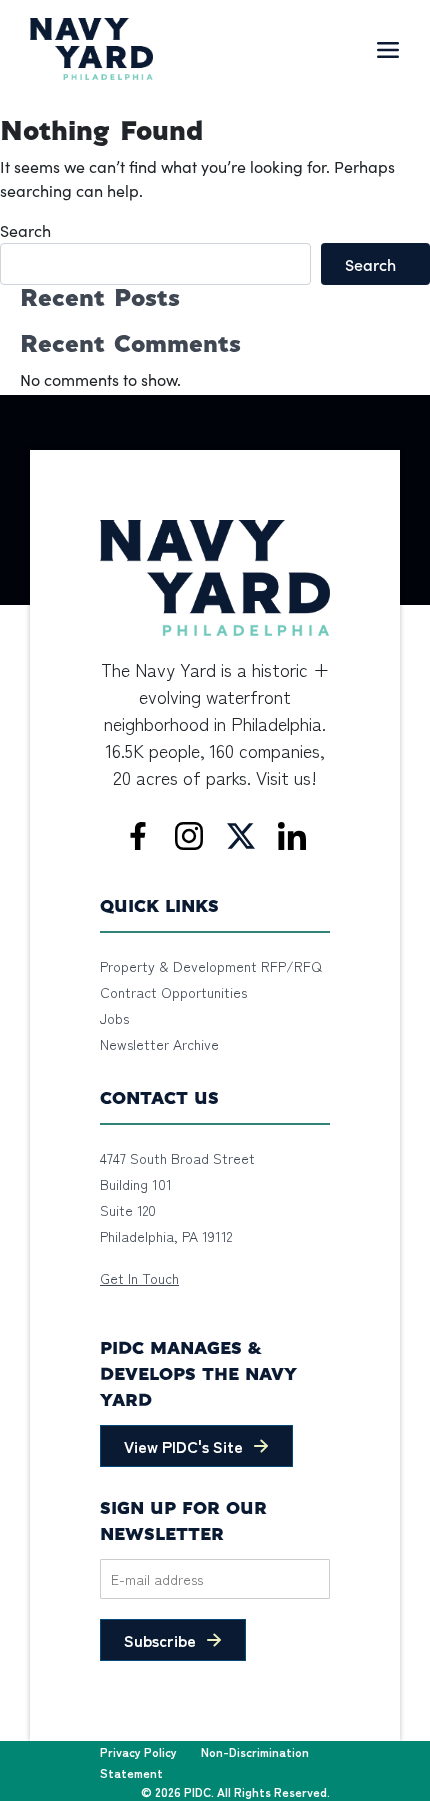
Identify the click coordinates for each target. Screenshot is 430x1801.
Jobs (114, 1018)
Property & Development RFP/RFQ (211, 966)
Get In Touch (139, 1278)
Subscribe (160, 1640)
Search (25, 230)
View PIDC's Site (183, 1446)
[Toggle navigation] (388, 49)
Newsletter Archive (159, 1044)
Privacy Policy (138, 1751)
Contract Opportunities (173, 992)
